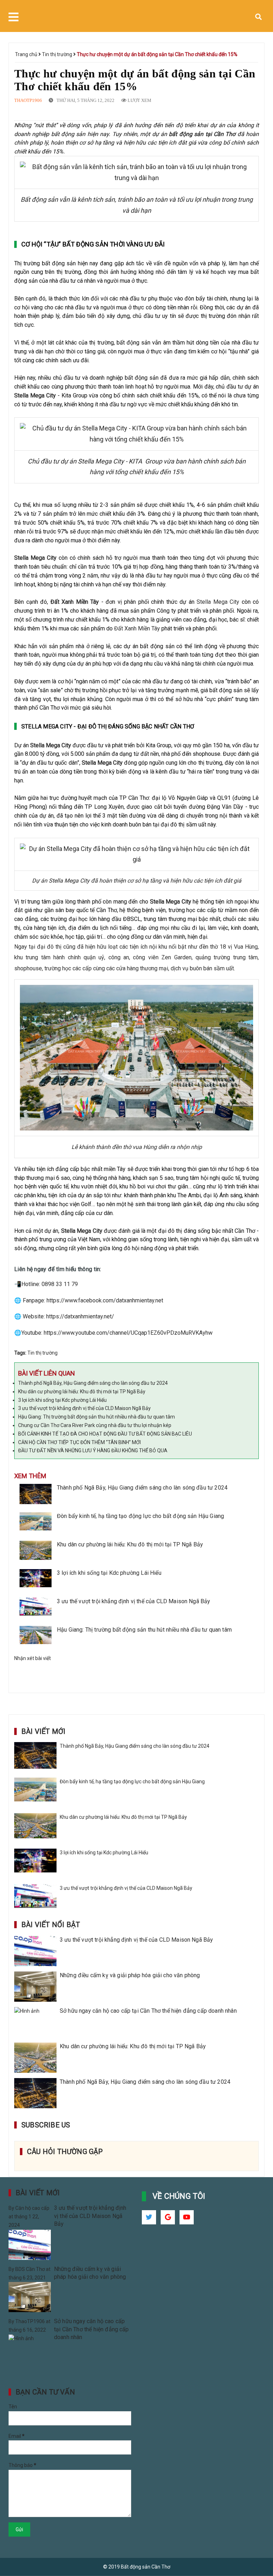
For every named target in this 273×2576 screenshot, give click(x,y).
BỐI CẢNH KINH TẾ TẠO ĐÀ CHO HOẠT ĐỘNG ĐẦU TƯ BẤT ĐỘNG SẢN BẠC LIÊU (105, 1434)
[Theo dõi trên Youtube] (187, 2217)
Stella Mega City (35, 395)
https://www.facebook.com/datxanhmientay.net (105, 1300)
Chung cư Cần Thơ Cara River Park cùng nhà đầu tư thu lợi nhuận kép (95, 1425)
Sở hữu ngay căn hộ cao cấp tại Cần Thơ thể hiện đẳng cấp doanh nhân (148, 2011)
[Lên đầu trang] (255, 2553)
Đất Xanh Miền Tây (75, 602)
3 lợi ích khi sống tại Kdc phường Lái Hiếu (62, 1400)
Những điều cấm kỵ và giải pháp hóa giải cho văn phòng (130, 1975)
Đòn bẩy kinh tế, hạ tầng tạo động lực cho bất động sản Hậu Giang (140, 1516)
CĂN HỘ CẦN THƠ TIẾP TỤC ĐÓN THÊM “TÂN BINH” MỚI (79, 1442)
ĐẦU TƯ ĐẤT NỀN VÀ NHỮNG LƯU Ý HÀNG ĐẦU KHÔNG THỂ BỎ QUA (93, 1450)
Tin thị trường (58, 54)
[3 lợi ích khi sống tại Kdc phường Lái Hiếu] (36, 1580)
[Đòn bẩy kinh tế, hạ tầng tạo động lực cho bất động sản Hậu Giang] (36, 1523)
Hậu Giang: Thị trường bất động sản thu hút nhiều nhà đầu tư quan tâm (97, 1417)
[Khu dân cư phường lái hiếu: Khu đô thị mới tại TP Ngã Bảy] (36, 1551)
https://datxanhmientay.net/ (80, 1316)
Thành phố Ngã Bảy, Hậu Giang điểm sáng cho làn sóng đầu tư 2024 (93, 1383)
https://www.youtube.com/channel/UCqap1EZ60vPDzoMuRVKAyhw (128, 1333)
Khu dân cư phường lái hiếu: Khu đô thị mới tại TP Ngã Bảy (82, 1392)
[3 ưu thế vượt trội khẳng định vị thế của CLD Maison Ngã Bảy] (36, 1608)
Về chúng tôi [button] (179, 2196)
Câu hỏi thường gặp (65, 2152)
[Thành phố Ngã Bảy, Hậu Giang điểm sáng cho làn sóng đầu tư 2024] (36, 1495)
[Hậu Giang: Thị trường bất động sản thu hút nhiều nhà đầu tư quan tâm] (36, 1637)
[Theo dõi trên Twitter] (149, 2217)
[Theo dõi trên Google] (168, 2217)
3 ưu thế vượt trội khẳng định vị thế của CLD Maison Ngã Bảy (84, 1408)
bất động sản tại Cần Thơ (202, 134)
